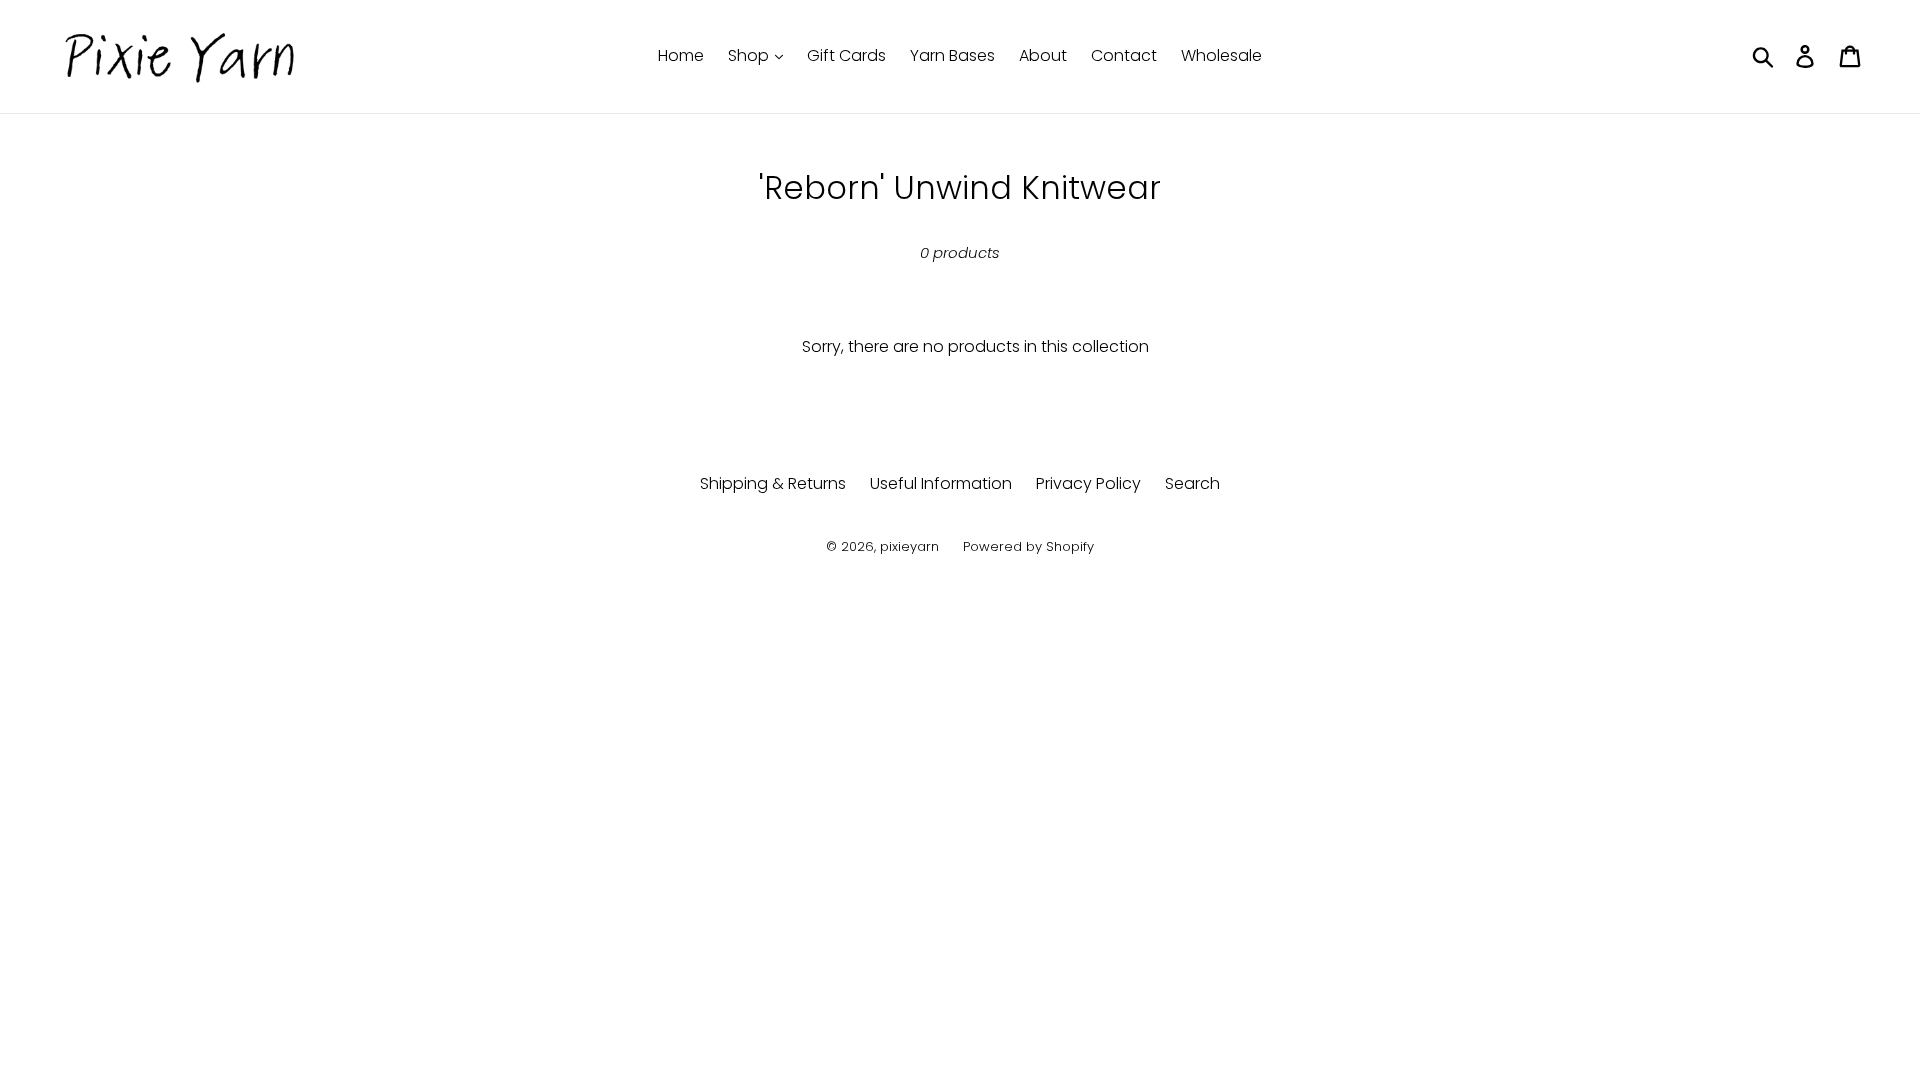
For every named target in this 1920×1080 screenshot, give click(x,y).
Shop (750, 55)
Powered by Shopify (1028, 546)
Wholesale (1221, 55)
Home (681, 55)
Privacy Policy (1088, 483)
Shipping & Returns (773, 483)
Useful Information (941, 483)
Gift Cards (846, 55)
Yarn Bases (952, 55)
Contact (1124, 55)
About (1043, 55)
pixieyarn (909, 546)
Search (1192, 483)
